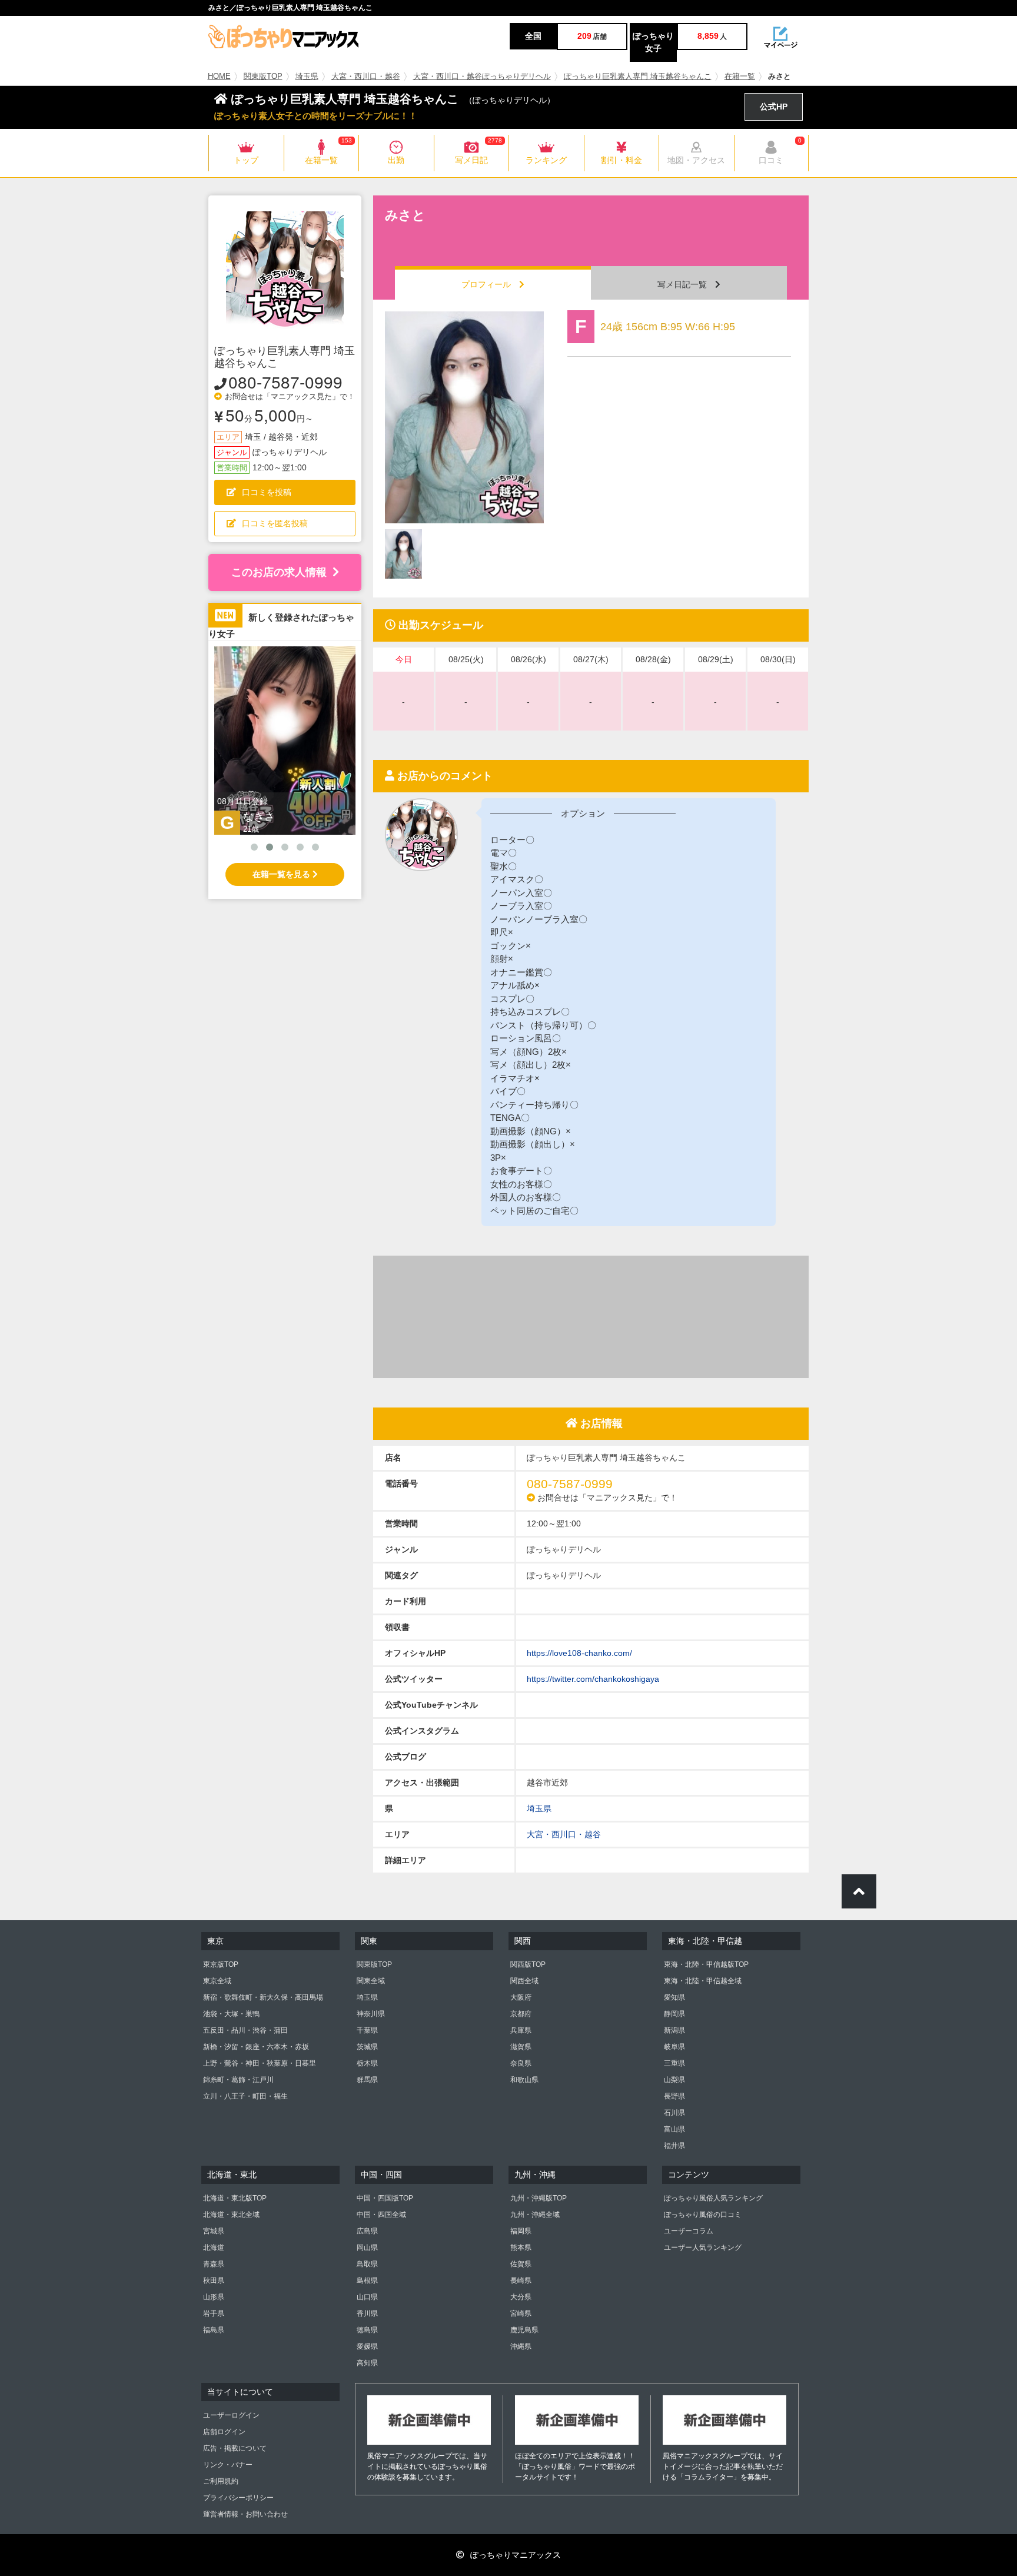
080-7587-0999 (285, 381)
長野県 (674, 2096)
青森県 (214, 2264)
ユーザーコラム (689, 2231)
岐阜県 (674, 2047)
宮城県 (214, 2231)
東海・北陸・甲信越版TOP (706, 1964)
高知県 (367, 2363)
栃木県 (367, 2063)
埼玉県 (307, 77)
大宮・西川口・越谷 (366, 77)
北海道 (214, 2248)
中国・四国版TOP (385, 2198)
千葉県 (367, 2030)
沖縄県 (521, 2346)
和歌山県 (524, 2080)
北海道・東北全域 (231, 2215)
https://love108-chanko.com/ (579, 1653)
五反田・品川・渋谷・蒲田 (245, 2030)
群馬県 (367, 2080)
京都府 (521, 2014)
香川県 (367, 2313)
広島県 (367, 2231)
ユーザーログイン (231, 2415)
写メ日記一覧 (686, 284)
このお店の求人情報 (279, 572)
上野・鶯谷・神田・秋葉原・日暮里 (260, 2063)
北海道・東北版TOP (235, 2198)
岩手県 (214, 2313)
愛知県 (674, 1997)
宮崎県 (521, 2313)
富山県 (674, 2129)
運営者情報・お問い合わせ (245, 2514)
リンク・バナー (228, 2465)
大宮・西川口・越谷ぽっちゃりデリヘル (482, 77)
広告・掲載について (235, 2448)
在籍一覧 (740, 77)
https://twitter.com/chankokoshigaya (593, 1679)
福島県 (214, 2330)
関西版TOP (528, 1964)
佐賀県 (521, 2264)
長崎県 (521, 2280)
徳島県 (367, 2330)
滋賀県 (521, 2047)
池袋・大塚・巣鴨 (231, 2014)
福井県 (674, 2146)
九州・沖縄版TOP (539, 2198)
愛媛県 (367, 2346)
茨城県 (367, 2047)
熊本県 (521, 2248)
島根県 (367, 2280)
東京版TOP (221, 1964)
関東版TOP (263, 77)
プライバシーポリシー (238, 2498)
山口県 (367, 2297)
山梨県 (674, 2080)
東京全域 (217, 1981)
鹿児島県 (524, 2330)
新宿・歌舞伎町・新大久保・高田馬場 (263, 1997)
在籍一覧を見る (282, 874)
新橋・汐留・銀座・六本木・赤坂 (256, 2047)
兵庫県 (521, 2030)
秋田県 (214, 2280)
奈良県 (521, 2063)
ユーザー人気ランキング (703, 2248)
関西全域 (524, 1981)
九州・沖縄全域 (535, 2215)
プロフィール (490, 284)
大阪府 (521, 1997)
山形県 (214, 2297)
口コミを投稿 (267, 492)
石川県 (674, 2113)
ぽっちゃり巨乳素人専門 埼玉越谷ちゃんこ (638, 77)
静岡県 (674, 2014)
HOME (219, 77)
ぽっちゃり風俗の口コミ (703, 2215)
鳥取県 (367, 2264)
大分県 (521, 2297)
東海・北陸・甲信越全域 (703, 1981)
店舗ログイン (224, 2432)
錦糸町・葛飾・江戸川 (238, 2080)
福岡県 (521, 2231)
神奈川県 (371, 2014)
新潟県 (674, 2030)
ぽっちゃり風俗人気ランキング (713, 2198)
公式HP (774, 107)
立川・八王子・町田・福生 (245, 2096)
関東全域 (371, 1981)
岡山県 (367, 2248)
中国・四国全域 (381, 2215)
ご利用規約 (221, 2481)
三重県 (674, 2063)
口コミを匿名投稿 (275, 523)
